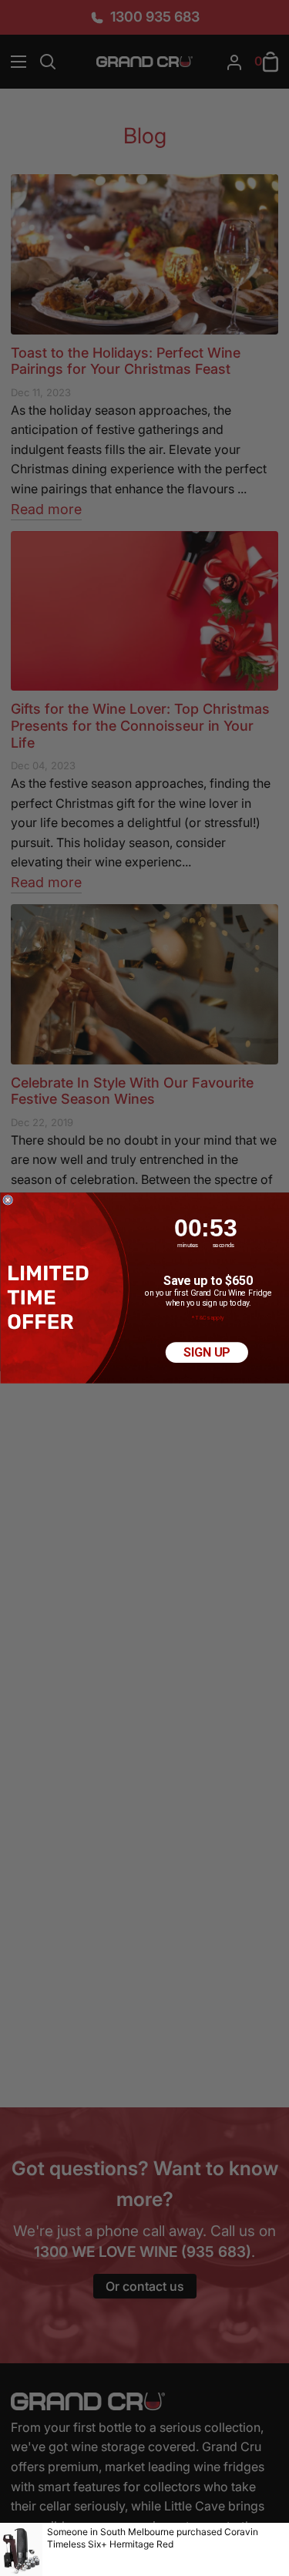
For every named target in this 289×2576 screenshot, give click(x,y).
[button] (50, 1297)
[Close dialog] (7, 1201)
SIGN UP (207, 1352)
